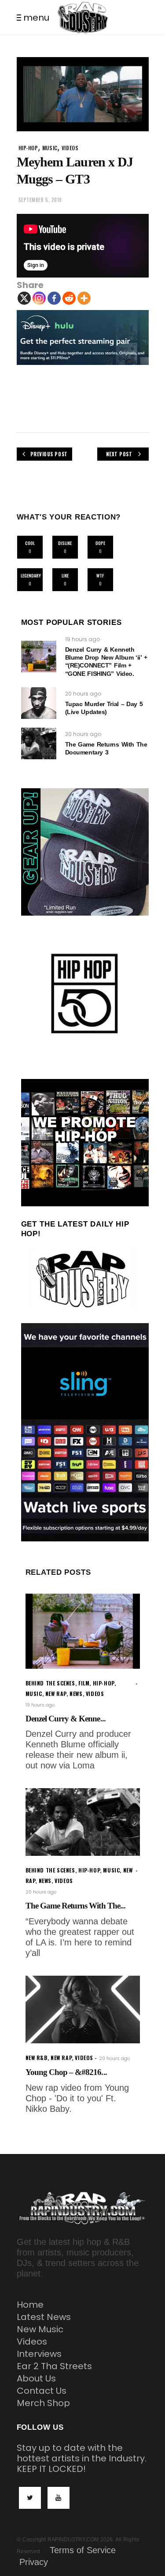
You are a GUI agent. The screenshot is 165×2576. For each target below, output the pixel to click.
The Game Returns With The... (75, 1906)
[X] (24, 298)
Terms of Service (83, 2550)
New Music (40, 2329)
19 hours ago (82, 639)
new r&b (37, 2058)
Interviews (39, 2354)
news (76, 1694)
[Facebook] (54, 298)
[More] (84, 298)
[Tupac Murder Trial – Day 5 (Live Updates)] (39, 703)
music (50, 148)
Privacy (34, 2562)
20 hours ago (83, 694)
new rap (56, 1694)
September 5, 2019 (40, 200)
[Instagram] (39, 298)
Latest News (44, 2317)
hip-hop (28, 148)
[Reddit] (69, 298)
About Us (36, 2378)
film (84, 1683)
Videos (32, 2341)
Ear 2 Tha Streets (54, 2366)
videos (70, 148)
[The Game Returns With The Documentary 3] (39, 743)
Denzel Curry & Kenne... (66, 1719)
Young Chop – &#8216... (66, 2072)
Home (30, 2305)
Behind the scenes (50, 1683)
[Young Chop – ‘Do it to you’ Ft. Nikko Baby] (83, 2010)
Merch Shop (43, 2403)
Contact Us (42, 2391)
